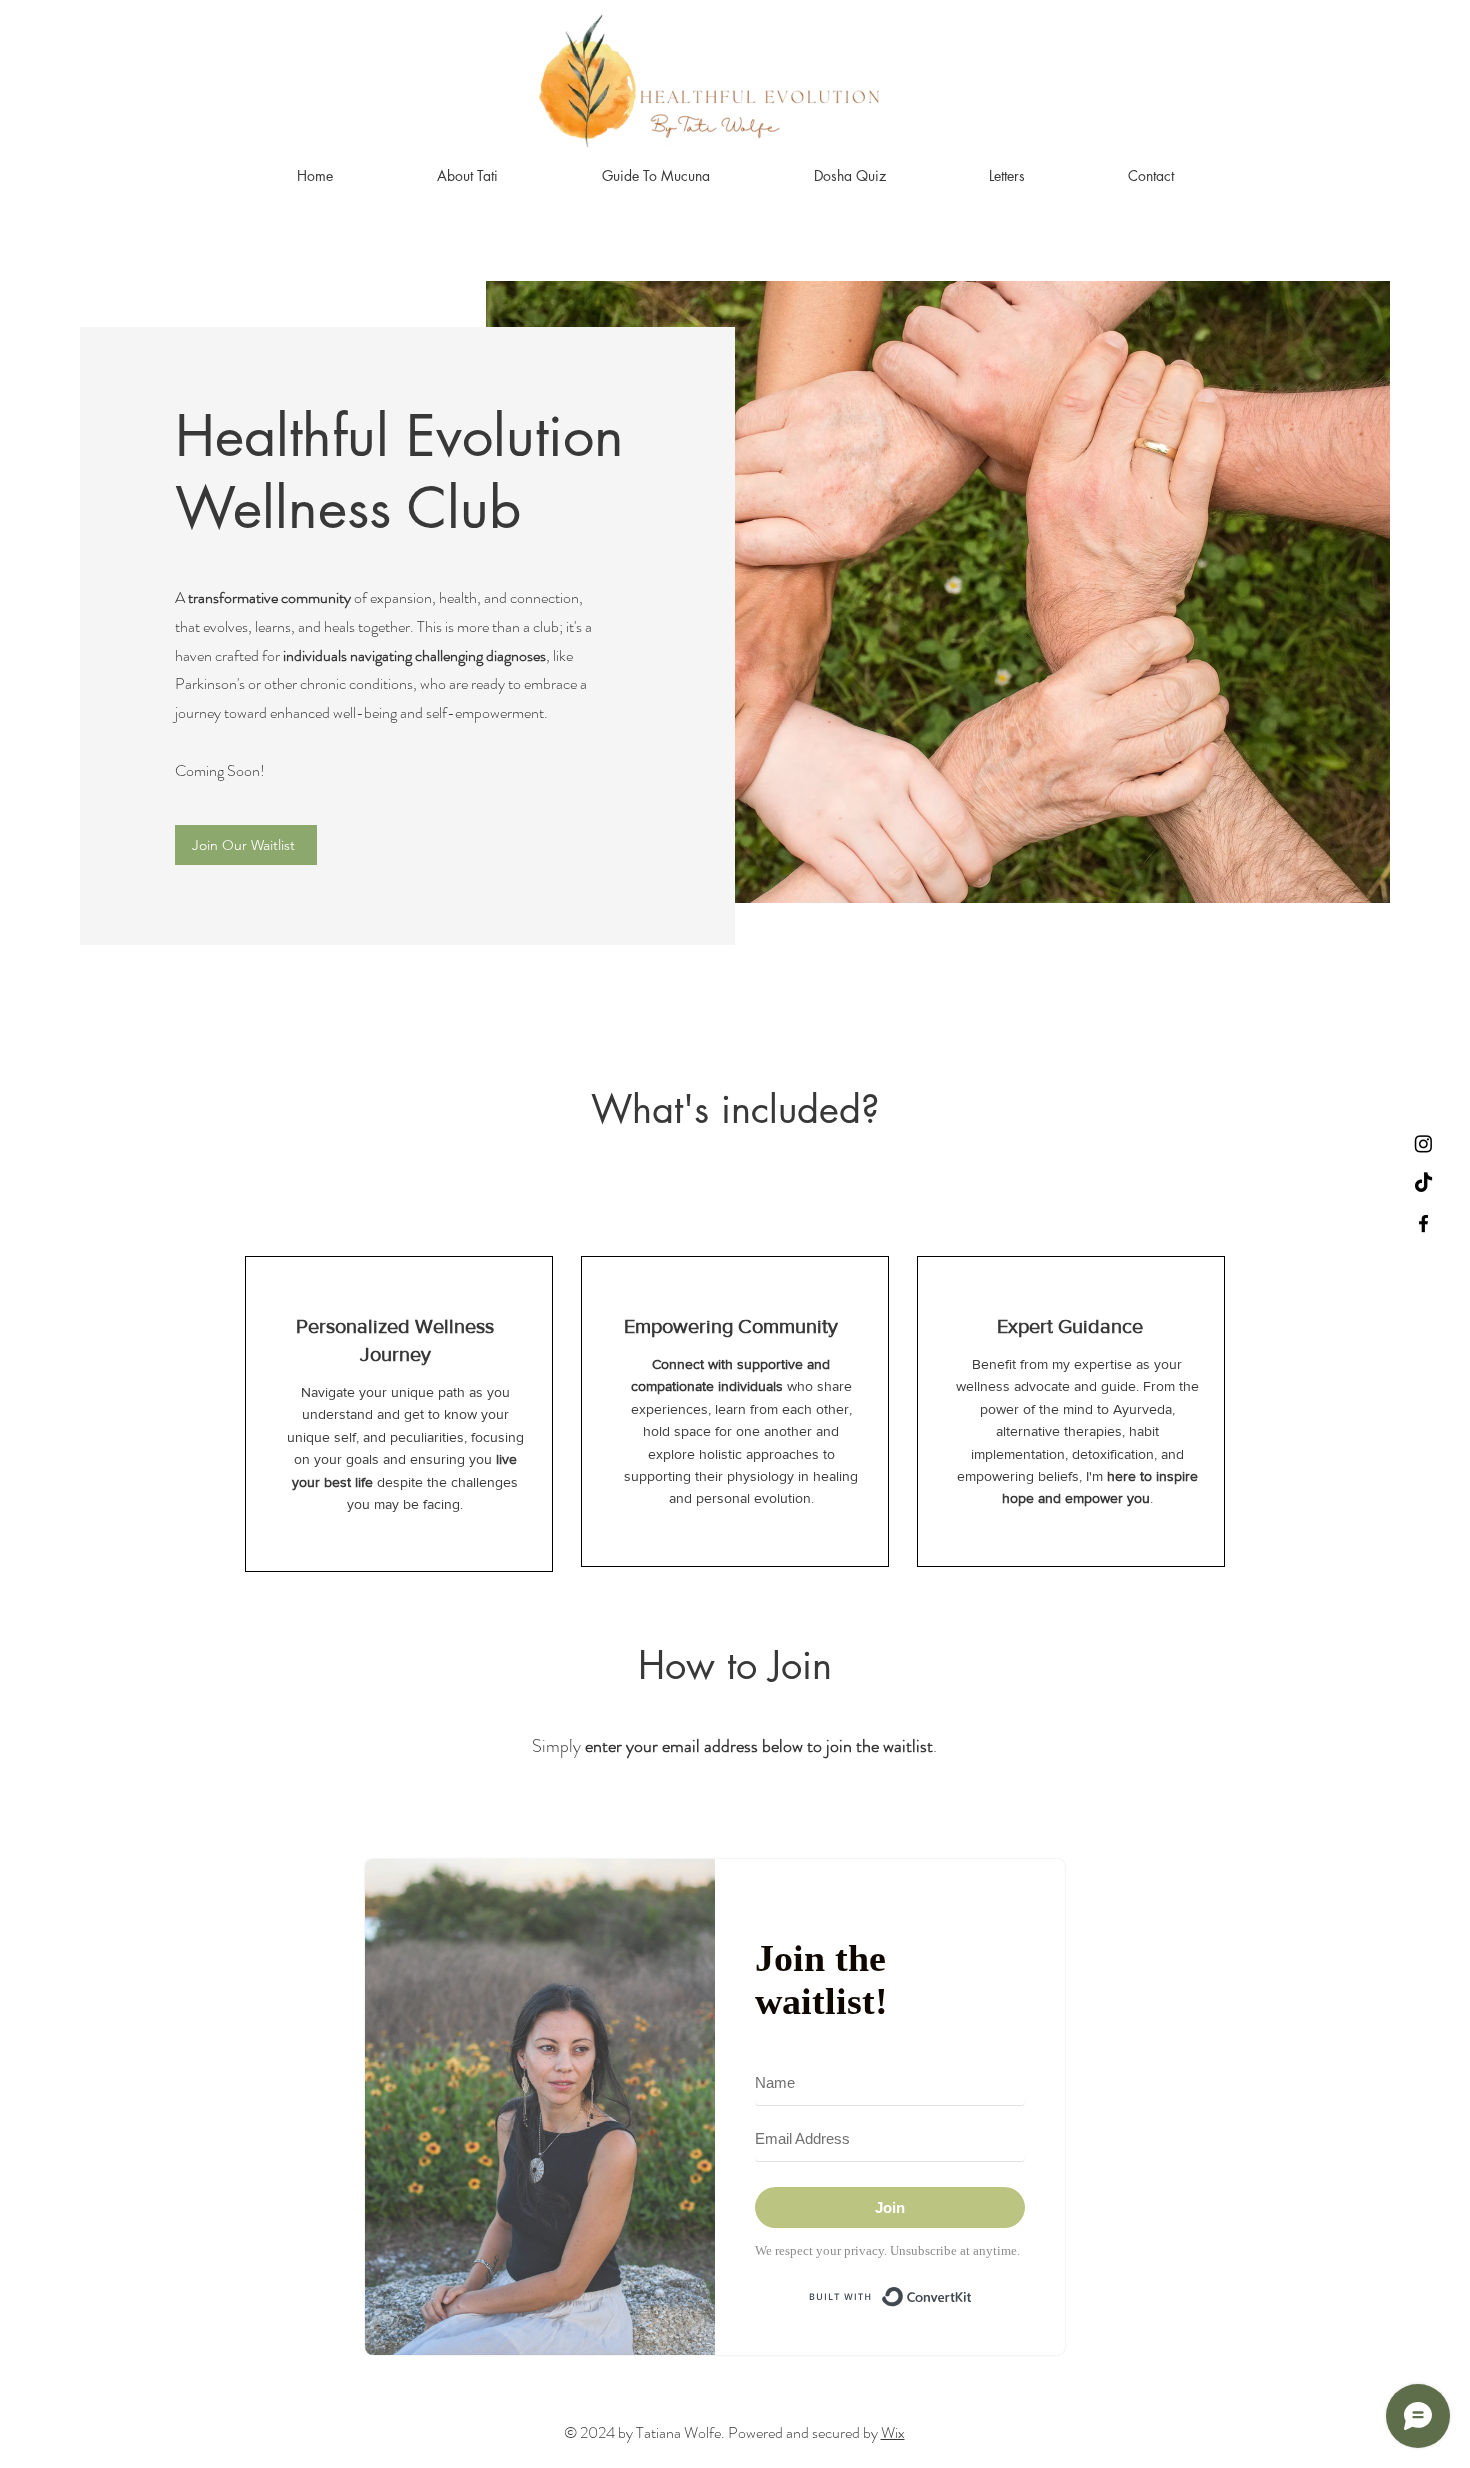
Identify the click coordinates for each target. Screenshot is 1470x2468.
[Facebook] (1423, 1223)
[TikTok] (1423, 1183)
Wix (893, 2432)
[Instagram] (1423, 1143)
